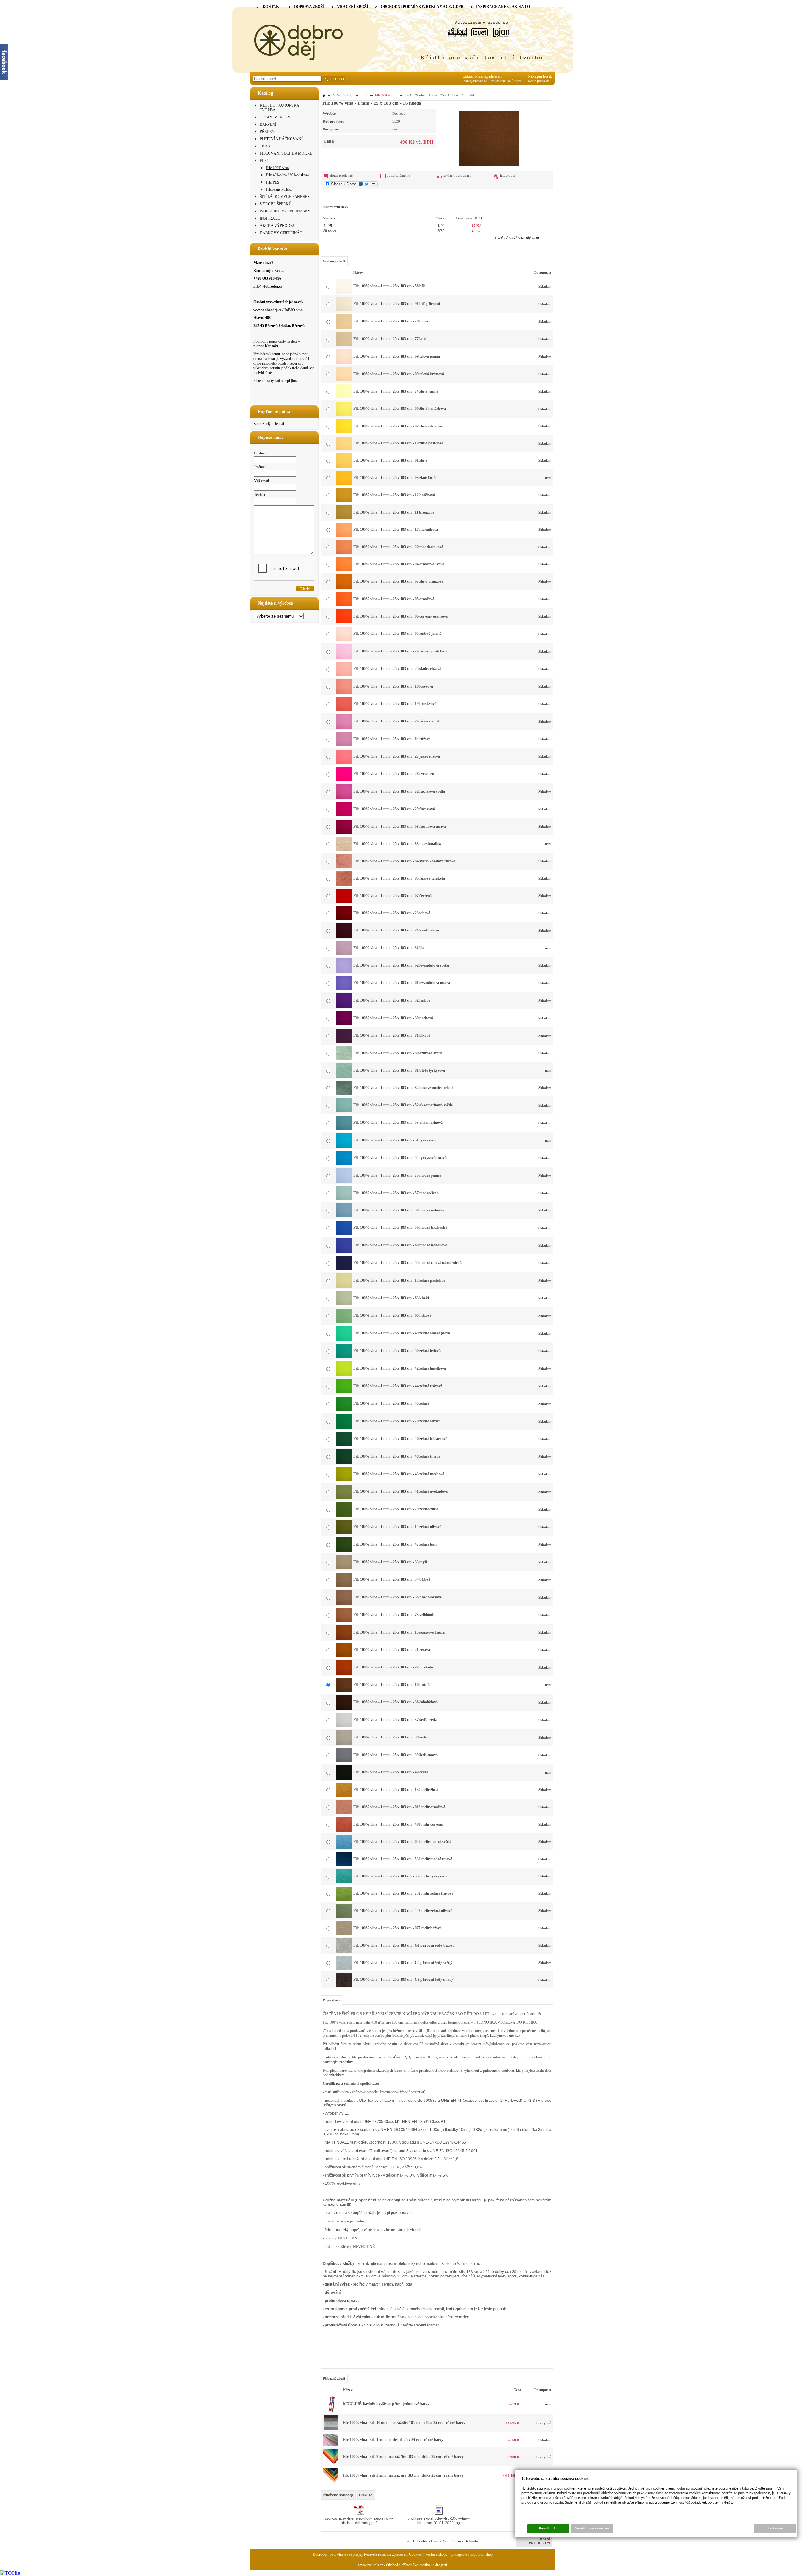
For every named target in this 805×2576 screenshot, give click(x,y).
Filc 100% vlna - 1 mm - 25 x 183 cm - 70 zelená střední (397, 1421)
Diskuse (366, 2495)
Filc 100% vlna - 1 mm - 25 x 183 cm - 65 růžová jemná (397, 634)
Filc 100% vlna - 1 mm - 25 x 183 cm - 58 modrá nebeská (399, 1210)
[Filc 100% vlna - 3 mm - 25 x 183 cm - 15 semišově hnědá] (330, 2482)
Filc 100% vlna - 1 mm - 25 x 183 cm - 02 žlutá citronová (398, 426)
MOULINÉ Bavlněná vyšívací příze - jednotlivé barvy (386, 2404)
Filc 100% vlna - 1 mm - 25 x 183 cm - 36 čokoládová (396, 1702)
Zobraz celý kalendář (269, 424)
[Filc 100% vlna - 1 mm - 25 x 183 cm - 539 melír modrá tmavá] (344, 1865)
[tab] (338, 2495)
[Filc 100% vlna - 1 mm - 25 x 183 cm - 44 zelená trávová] (344, 1392)
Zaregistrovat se (475, 81)
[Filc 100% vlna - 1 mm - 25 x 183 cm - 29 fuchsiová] (344, 815)
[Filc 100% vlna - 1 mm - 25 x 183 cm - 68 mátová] (344, 1322)
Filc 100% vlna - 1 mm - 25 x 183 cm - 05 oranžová (394, 599)
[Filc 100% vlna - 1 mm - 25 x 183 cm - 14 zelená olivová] (344, 1533)
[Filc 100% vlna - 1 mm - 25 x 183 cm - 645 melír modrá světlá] (344, 1848)
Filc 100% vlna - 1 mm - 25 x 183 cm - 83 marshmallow (397, 844)
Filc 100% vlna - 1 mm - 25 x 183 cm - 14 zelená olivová (397, 1527)
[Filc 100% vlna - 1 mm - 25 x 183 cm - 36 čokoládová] (344, 1708)
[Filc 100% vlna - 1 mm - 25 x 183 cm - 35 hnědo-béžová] (344, 1603)
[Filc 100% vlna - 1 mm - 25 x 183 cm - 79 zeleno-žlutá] (344, 1515)
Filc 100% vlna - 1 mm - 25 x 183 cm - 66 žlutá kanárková (400, 409)
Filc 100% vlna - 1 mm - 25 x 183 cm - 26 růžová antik (397, 721)
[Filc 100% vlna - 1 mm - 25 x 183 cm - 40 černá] (344, 1778)
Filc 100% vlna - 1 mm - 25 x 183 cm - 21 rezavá (392, 1650)
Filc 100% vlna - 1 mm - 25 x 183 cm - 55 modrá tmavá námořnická (408, 1263)
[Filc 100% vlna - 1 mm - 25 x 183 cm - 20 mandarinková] (344, 553)
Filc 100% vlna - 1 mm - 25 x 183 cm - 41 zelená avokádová (401, 1491)
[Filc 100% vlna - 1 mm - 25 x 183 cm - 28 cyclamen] (344, 780)
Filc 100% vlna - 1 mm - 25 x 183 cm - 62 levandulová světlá (401, 965)
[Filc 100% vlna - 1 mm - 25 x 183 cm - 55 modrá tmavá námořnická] (344, 1269)
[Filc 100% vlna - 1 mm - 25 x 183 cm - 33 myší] (344, 1568)
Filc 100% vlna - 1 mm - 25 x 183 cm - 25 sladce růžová (397, 669)
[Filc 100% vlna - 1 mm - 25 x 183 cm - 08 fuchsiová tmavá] (344, 832)
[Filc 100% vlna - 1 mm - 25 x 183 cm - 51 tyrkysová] (344, 1146)
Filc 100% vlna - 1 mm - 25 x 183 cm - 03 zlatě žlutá (394, 478)
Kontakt (272, 346)
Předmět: (261, 453)
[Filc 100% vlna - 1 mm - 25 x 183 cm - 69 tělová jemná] (344, 363)
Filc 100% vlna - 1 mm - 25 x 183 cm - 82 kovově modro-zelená (403, 1088)
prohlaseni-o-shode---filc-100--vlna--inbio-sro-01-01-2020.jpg (439, 2521)
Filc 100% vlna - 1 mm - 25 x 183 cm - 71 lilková (392, 1035)
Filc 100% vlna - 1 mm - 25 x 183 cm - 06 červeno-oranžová (401, 616)
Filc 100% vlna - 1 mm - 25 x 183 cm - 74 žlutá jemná (396, 391)
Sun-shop (486, 2554)
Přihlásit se (497, 81)
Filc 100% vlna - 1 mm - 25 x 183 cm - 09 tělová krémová (399, 374)
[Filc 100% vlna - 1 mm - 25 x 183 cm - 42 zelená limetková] (344, 1375)
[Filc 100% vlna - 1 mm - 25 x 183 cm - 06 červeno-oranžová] (344, 622)
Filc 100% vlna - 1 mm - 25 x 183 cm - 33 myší (390, 1562)
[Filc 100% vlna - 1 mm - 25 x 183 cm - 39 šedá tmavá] (344, 1761)
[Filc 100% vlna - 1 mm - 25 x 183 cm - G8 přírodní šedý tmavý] (344, 1986)
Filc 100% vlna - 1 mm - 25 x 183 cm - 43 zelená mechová (399, 1474)
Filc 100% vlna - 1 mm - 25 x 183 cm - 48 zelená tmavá (397, 1456)
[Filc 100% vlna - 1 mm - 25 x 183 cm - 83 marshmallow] (344, 850)
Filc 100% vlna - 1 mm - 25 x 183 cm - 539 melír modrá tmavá (403, 1859)
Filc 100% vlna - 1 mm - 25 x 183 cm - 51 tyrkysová (394, 1140)
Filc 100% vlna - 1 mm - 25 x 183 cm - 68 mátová (392, 1315)
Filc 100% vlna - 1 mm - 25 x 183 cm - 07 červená (393, 896)
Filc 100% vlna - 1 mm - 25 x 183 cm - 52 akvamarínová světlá (403, 1105)
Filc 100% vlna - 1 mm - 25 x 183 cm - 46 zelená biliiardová (400, 1439)
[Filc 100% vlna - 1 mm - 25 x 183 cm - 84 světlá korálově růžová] (344, 867)
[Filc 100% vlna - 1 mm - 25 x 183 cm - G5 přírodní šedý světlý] (344, 1969)
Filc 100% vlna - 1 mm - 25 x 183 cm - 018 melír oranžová (399, 1807)
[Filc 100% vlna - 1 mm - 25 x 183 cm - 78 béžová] (344, 327)
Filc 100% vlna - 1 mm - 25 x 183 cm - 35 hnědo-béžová (398, 1597)
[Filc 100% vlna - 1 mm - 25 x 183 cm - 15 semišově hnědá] (344, 1638)
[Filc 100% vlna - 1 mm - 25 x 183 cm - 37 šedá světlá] (344, 1726)
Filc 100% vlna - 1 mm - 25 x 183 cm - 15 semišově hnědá (399, 1632)
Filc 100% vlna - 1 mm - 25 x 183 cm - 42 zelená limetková (400, 1368)
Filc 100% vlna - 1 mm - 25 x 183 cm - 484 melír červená (398, 1824)
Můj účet (515, 81)
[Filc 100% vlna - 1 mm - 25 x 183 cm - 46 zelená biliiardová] (344, 1445)
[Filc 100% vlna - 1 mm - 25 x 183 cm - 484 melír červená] (344, 1830)
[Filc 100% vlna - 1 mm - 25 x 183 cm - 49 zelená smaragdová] (344, 1339)
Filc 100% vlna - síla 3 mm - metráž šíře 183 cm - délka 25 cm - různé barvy (403, 2475)
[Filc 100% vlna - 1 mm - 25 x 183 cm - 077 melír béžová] (344, 1934)
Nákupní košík (540, 76)
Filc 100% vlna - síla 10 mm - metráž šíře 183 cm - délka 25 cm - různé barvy (404, 2423)
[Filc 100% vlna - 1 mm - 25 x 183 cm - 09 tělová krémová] (344, 380)
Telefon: (260, 495)
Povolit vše (548, 2529)
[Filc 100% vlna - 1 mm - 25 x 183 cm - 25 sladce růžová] (344, 675)
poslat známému (399, 175)
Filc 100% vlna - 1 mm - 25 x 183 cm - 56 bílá (389, 286)
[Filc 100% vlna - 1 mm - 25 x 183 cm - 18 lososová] (344, 692)
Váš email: (262, 481)
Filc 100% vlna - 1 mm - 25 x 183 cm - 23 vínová (392, 913)
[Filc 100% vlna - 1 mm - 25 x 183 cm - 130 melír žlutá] (344, 1796)
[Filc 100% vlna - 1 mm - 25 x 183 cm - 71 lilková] (344, 1042)
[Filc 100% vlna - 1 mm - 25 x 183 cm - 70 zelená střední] (344, 1427)
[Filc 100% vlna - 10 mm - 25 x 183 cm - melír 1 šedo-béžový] (331, 2430)
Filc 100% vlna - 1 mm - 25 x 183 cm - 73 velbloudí (394, 1615)
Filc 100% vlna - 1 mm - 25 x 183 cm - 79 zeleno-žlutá (396, 1509)
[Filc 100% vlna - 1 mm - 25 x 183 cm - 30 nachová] (344, 1024)
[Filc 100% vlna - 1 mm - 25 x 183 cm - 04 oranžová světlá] (344, 570)
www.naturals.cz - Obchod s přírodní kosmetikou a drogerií (402, 2565)
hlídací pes (508, 175)
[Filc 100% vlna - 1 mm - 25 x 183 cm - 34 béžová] (344, 1586)
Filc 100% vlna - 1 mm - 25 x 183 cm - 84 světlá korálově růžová (404, 861)
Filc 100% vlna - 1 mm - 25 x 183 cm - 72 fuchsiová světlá (399, 791)
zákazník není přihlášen (482, 76)
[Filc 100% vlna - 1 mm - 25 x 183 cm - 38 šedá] (344, 1744)
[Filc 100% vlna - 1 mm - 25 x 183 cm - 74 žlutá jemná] (344, 397)
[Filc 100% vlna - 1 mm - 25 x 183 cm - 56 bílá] (344, 292)
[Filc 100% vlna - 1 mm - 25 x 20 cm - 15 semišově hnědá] (330, 2445)
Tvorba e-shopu (436, 2554)
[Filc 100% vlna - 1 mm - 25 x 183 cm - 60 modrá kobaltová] (344, 1251)
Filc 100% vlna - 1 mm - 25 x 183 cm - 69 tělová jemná (397, 356)
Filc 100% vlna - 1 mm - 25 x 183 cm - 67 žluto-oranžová (398, 581)
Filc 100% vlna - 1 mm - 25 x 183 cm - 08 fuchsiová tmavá (400, 827)
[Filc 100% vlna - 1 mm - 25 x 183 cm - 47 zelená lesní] (344, 1551)
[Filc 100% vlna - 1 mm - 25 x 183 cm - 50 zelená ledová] (344, 1357)
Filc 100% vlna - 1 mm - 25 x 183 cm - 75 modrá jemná (397, 1175)
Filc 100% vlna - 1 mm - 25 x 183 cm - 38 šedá (390, 1737)
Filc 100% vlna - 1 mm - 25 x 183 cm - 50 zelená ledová (397, 1351)
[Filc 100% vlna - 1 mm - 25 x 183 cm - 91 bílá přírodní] (344, 310)
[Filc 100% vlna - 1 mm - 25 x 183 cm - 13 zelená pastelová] (344, 1287)
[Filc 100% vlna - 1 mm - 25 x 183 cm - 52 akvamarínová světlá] (344, 1111)
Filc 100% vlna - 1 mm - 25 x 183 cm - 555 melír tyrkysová (400, 1876)
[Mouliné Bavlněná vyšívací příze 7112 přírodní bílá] (331, 2411)
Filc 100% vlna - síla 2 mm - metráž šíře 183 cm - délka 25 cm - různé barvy (403, 2457)
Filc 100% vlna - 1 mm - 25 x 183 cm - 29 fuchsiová (394, 809)
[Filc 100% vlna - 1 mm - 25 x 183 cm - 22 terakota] (344, 1673)
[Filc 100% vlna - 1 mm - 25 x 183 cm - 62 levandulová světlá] (344, 971)
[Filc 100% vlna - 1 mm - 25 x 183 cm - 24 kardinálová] (344, 936)
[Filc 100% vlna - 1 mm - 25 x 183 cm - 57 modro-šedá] (344, 1199)
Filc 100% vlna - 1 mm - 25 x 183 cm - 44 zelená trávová (398, 1386)
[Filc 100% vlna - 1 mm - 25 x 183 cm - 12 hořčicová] (344, 501)
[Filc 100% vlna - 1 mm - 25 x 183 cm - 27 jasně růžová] (344, 762)
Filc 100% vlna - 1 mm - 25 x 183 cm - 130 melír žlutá (396, 1790)
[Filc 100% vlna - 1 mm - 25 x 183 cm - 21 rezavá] (344, 1656)
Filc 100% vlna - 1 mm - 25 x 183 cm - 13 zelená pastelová (399, 1280)
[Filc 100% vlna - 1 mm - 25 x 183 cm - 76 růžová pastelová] (344, 657)
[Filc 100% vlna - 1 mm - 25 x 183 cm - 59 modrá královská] (344, 1234)
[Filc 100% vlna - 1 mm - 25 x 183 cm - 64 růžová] (344, 745)
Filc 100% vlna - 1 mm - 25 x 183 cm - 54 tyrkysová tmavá (400, 1158)
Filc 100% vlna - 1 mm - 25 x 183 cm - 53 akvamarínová (398, 1123)
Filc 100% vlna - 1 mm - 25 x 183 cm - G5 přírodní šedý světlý (403, 1963)
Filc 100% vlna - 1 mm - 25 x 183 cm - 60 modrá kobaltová (400, 1245)
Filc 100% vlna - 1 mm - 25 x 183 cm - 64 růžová (392, 739)
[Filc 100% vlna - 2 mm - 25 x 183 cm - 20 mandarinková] (330, 2463)
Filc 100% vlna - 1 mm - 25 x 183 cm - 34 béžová (392, 1579)
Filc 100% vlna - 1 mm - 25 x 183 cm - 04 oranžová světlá (399, 564)
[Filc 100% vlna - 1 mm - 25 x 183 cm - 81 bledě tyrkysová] (344, 1076)
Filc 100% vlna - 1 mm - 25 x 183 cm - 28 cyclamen (394, 774)
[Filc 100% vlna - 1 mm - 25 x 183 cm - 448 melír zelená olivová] (344, 1917)
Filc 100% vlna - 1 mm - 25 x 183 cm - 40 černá (391, 1772)
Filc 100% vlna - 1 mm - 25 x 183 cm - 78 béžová (392, 321)
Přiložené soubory (338, 2495)
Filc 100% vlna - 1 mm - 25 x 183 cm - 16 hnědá (391, 1685)
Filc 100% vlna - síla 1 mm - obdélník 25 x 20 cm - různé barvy (393, 2440)
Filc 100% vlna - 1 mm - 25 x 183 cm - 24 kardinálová (396, 930)
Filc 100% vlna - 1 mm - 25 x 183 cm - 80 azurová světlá (398, 1053)
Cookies (415, 2554)
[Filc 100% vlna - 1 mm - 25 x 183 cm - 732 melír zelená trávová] (344, 1899)
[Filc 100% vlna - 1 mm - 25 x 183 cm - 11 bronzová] (344, 518)
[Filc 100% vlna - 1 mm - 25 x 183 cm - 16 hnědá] (489, 137)
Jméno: (259, 467)
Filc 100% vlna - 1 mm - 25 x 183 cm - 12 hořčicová (394, 495)
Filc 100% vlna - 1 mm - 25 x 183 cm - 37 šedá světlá (395, 1720)
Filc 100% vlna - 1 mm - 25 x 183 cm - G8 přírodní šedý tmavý (403, 1980)
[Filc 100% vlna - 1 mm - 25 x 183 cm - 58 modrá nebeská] (344, 1216)
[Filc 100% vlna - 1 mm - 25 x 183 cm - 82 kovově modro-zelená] (344, 1094)
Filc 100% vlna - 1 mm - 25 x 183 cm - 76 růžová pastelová (400, 651)
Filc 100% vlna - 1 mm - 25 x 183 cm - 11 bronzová (394, 512)
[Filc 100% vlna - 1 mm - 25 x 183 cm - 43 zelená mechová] (344, 1480)
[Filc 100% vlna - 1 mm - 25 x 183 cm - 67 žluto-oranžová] (344, 588)
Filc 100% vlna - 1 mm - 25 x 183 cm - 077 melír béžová (397, 1928)
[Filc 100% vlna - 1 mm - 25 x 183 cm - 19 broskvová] (344, 710)
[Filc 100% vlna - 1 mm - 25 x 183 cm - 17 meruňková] (344, 536)
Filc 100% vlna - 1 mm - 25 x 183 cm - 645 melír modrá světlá (402, 1842)
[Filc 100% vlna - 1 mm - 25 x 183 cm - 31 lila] (344, 954)
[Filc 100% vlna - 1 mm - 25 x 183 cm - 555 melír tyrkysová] (344, 1882)
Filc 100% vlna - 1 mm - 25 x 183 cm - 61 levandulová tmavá (402, 983)
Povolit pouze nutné (592, 2529)
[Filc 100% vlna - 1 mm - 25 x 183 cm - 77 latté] (344, 345)
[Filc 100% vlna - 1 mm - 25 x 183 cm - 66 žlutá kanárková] (344, 415)
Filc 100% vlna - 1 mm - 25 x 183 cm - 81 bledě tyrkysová (399, 1070)
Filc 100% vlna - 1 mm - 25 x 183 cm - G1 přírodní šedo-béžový (404, 1945)
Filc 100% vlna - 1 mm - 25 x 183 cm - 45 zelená (391, 1403)
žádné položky (538, 81)
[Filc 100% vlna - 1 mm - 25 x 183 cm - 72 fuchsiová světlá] (344, 798)
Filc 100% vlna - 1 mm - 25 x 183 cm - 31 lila (389, 948)
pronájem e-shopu (464, 2554)
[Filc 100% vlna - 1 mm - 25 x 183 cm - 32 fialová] (344, 1007)
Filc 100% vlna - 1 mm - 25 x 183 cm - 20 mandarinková (398, 547)
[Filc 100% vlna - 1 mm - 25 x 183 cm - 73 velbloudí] (344, 1621)
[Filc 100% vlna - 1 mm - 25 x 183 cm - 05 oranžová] (344, 605)
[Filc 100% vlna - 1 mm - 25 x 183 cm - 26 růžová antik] (344, 728)
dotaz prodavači (342, 175)
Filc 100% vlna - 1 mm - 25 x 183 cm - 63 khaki (391, 1298)
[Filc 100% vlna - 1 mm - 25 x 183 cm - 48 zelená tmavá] (344, 1463)
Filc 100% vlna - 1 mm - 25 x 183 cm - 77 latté (390, 339)
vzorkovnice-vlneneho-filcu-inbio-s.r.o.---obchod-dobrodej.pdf (359, 2521)
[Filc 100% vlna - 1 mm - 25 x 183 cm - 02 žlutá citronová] (344, 432)
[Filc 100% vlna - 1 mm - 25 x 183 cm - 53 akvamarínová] (344, 1129)
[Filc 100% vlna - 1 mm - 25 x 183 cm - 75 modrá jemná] (344, 1182)
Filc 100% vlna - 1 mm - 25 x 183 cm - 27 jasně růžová (397, 756)
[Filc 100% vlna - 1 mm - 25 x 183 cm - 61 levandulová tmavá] (344, 989)
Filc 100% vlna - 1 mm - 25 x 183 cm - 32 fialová (392, 1000)
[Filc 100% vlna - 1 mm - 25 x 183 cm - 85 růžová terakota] (344, 884)
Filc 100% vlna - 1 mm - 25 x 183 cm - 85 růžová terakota (399, 878)
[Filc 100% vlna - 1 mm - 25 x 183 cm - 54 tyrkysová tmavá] (344, 1164)
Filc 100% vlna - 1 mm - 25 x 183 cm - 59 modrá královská (400, 1228)
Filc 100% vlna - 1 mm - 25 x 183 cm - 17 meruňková (396, 530)
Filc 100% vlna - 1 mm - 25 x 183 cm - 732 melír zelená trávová (403, 1893)
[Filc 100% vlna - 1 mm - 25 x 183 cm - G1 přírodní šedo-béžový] (344, 1951)
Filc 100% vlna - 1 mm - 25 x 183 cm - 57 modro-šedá (396, 1193)
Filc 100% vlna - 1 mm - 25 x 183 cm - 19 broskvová (395, 704)
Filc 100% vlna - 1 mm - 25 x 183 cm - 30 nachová (393, 1018)
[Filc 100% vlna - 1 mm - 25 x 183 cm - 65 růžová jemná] (344, 640)
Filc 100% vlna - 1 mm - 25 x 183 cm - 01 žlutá (390, 460)
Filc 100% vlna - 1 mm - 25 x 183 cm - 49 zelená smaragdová (402, 1333)
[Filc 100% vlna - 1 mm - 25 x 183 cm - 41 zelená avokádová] (344, 1498)
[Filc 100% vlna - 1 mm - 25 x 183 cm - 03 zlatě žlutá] (344, 484)
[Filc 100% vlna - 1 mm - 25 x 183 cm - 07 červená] (344, 902)
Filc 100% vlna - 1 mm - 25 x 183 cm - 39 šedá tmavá (396, 1755)
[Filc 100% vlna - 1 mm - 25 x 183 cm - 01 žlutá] (344, 466)
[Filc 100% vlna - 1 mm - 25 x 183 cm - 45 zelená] (344, 1410)
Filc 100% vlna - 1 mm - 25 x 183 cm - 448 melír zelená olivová (403, 1911)
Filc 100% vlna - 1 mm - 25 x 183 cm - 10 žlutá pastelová (398, 443)
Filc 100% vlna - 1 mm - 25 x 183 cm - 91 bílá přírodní (397, 304)
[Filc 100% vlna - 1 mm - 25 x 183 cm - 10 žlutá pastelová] (344, 449)
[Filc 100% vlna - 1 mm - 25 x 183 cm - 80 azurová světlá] (344, 1059)
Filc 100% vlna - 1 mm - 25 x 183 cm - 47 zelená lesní (395, 1544)
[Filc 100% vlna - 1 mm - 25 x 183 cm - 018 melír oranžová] (344, 1813)
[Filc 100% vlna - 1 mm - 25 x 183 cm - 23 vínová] (344, 919)
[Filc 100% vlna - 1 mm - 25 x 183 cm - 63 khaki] (344, 1304)
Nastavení (775, 2529)
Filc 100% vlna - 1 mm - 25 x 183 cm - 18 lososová (393, 686)
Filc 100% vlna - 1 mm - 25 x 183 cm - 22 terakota (393, 1667)
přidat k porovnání (457, 175)
